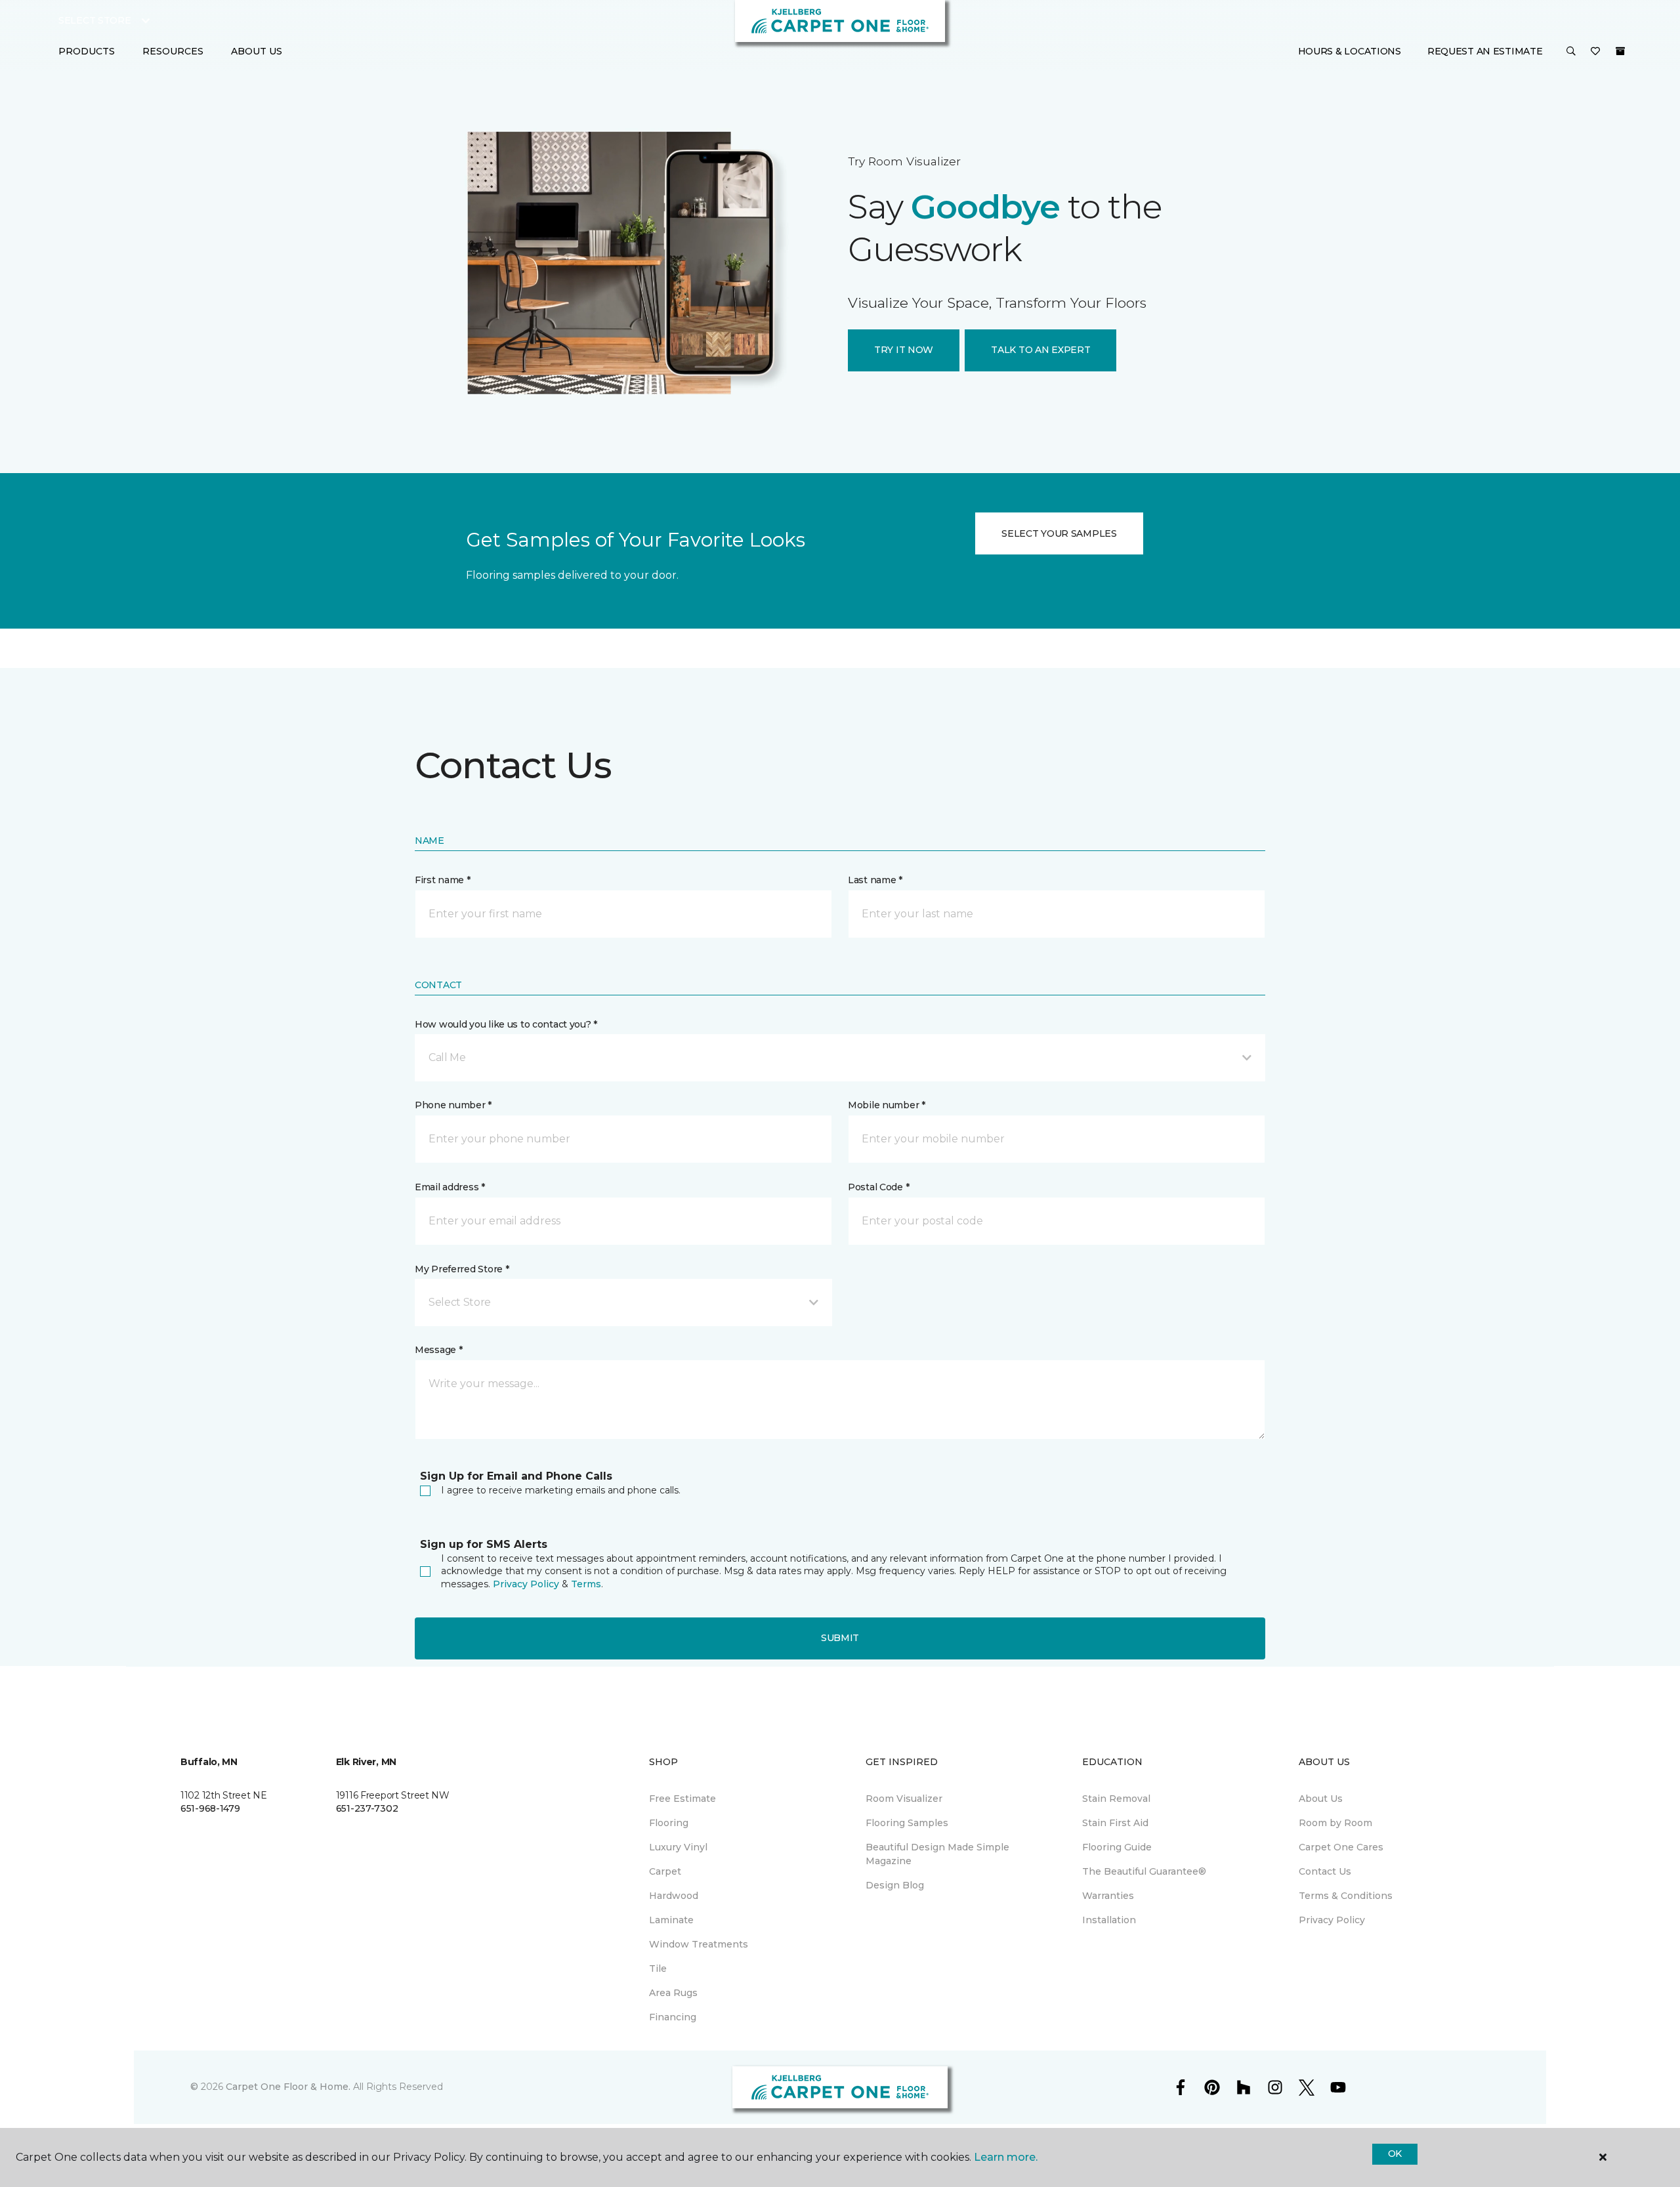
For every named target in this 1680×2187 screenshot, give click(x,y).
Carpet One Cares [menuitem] (1341, 1847)
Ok (1395, 2154)
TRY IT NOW (904, 350)
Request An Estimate (1485, 51)
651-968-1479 (210, 1808)
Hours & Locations (1350, 51)
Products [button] (87, 51)
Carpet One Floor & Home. (288, 2087)
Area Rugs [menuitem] (673, 1993)
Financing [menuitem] (673, 2017)
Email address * (450, 1187)
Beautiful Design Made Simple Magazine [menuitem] (937, 1854)
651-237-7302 (367, 1808)
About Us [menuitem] (1321, 1799)
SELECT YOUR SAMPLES (1059, 533)
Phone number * (453, 1105)
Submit (840, 1638)
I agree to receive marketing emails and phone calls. (561, 1490)
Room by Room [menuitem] (1335, 1823)
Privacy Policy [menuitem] (1332, 1920)
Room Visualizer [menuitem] (904, 1799)
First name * (443, 880)
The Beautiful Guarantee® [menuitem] (1144, 1871)
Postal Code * (878, 1187)
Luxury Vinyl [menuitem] (678, 1847)
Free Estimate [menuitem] (682, 1799)
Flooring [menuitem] (669, 1823)
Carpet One (442, 127)
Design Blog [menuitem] (895, 1885)
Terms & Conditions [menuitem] (1346, 1896)
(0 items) (1620, 51)
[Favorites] (1595, 52)
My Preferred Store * (462, 1269)
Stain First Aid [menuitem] (1115, 1823)
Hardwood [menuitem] (674, 1896)
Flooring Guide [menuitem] (1117, 1847)
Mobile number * (887, 1105)
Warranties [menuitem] (1108, 1896)
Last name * (875, 880)
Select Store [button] (95, 20)
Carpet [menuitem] (665, 1871)
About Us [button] (257, 51)
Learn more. (1006, 2157)
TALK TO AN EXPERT (1040, 350)
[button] (1571, 52)
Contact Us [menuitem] (1325, 1871)
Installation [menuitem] (1109, 1920)
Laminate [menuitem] (671, 1920)
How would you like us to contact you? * (506, 1024)
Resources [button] (173, 51)
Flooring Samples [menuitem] (907, 1823)
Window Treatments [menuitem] (699, 1944)
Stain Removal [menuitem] (1116, 1799)
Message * (438, 1350)
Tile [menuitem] (658, 1968)
